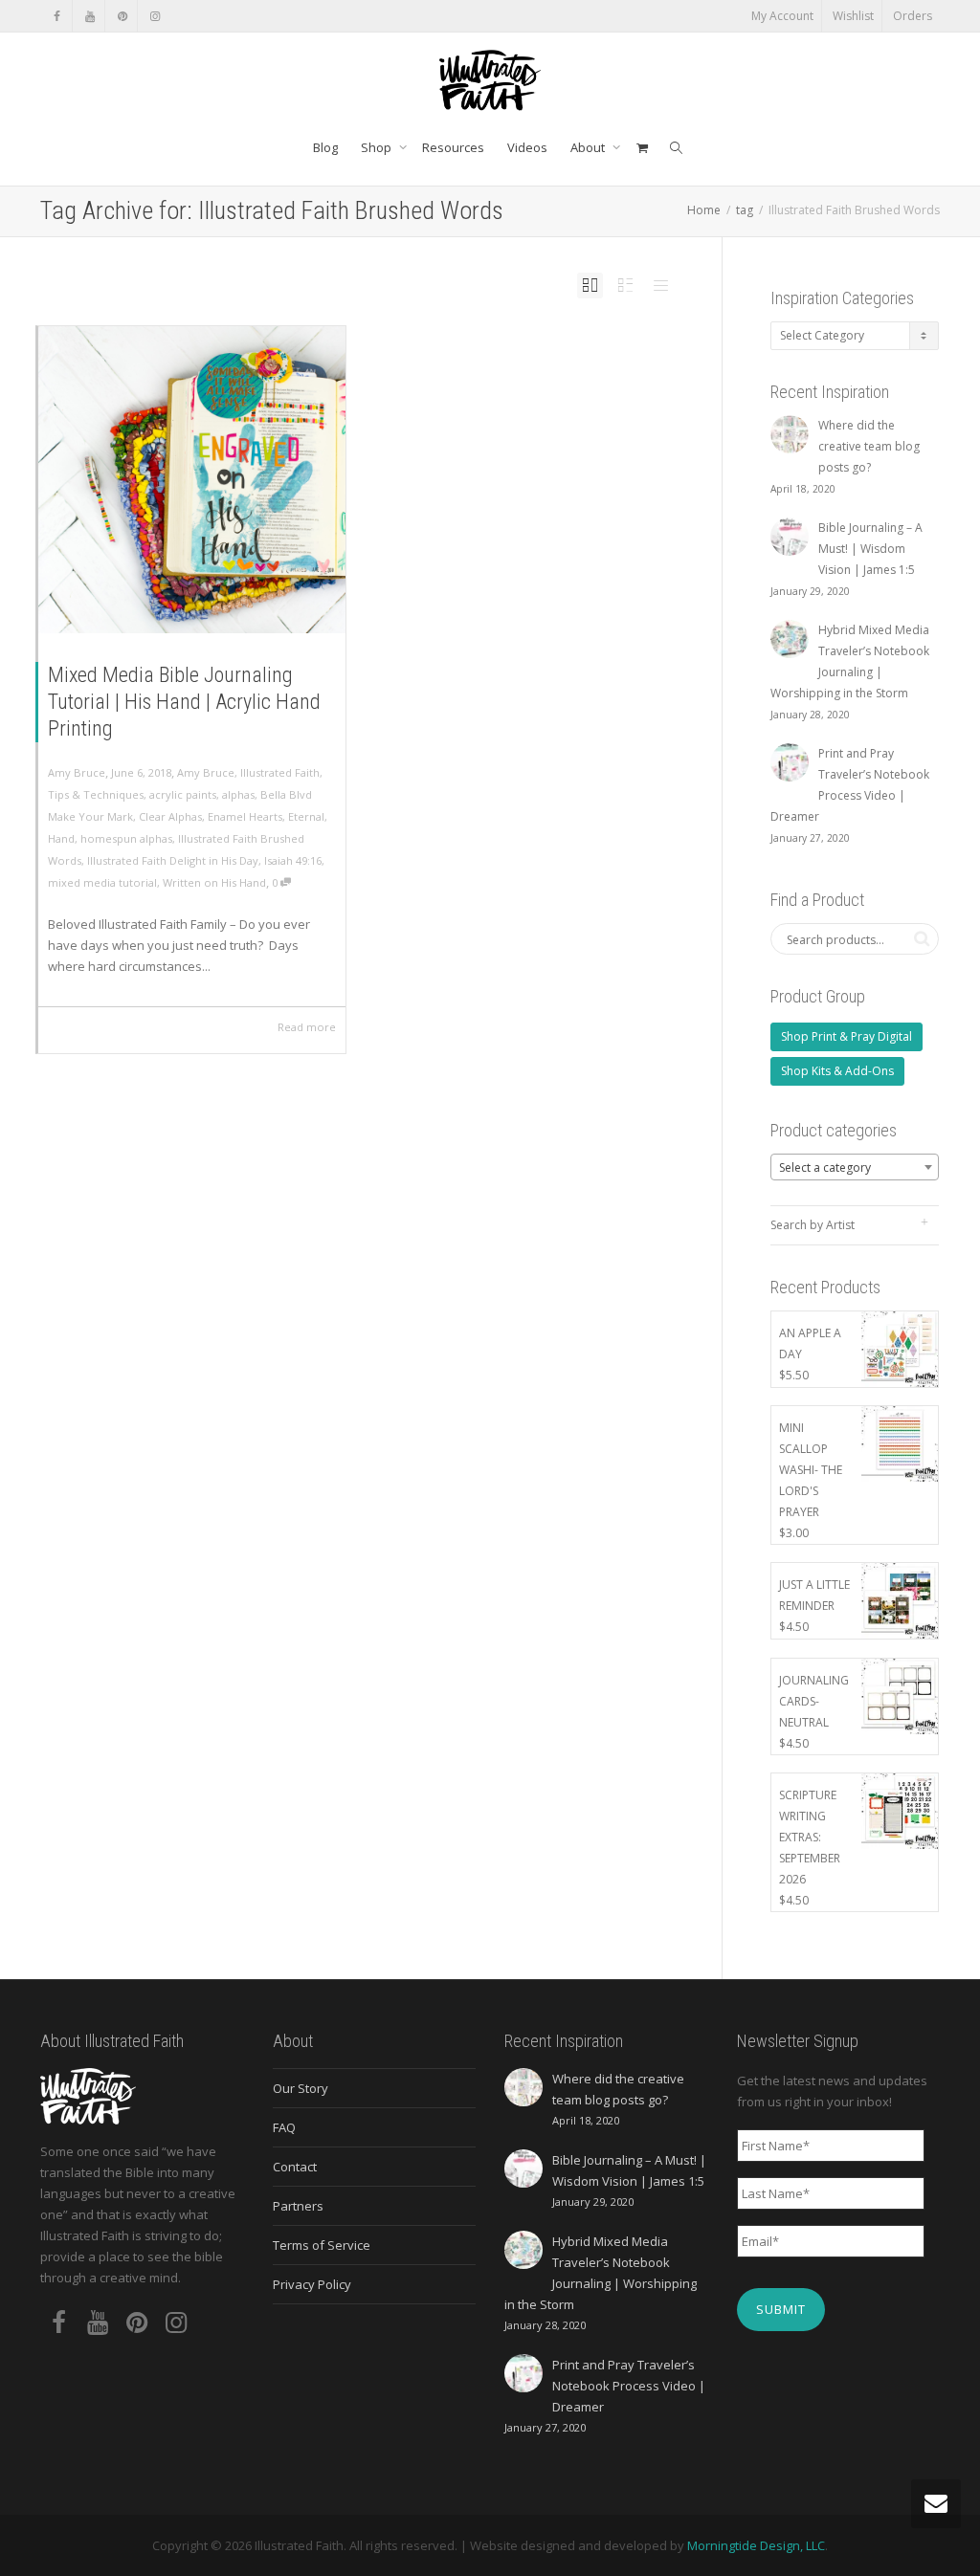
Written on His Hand (214, 882)
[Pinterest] (122, 16)
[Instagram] (155, 16)
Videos (527, 147)
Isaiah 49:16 (293, 860)
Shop (378, 147)
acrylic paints (183, 794)
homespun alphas (126, 838)
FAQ (284, 2127)
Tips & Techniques (96, 794)
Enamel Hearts (245, 816)
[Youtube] (89, 16)
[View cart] (642, 147)
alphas (238, 794)
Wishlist (853, 16)
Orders (913, 16)
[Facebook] (57, 16)
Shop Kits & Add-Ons (837, 1071)
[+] (192, 480)
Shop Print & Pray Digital (846, 1036)
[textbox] (855, 1168)
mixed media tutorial (102, 882)
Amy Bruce (206, 772)
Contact (295, 2167)
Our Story (301, 2088)
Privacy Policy (312, 2284)
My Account (782, 16)
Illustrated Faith (280, 772)
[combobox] (855, 1167)
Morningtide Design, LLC (756, 2545)
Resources (453, 147)
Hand (61, 838)
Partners (298, 2206)
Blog (325, 147)
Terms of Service (322, 2245)
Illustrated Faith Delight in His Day (173, 860)
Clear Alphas (170, 816)
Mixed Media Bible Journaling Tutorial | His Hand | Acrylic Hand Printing (184, 702)
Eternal (306, 816)
